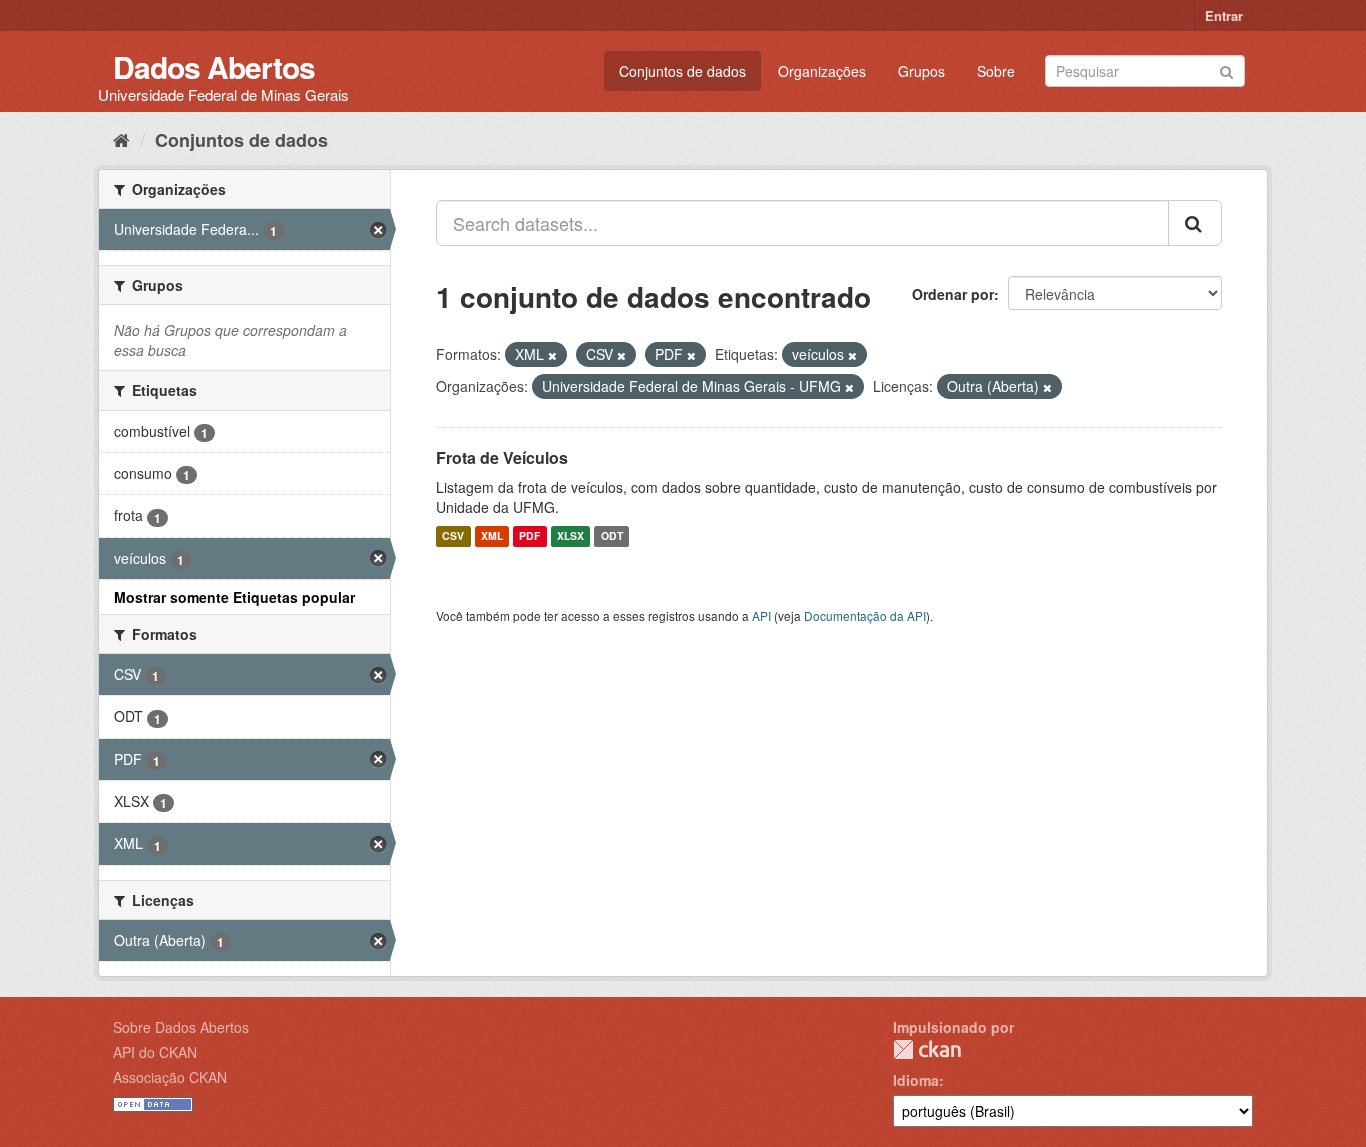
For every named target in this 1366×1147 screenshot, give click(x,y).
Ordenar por (953, 294)
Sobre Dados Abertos (181, 1027)
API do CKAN (155, 1052)
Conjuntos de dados (682, 71)
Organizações (822, 71)
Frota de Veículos (502, 457)
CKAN (927, 1049)
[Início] (121, 139)
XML (492, 536)
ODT (612, 536)
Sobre (996, 71)
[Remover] (552, 355)
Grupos (921, 71)
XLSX (570, 536)
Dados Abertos (214, 66)
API (761, 615)
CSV (453, 536)
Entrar (1224, 15)
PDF (529, 536)
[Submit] (1226, 69)
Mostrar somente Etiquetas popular (234, 597)
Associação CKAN (170, 1077)
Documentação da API (865, 615)
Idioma (916, 1080)
